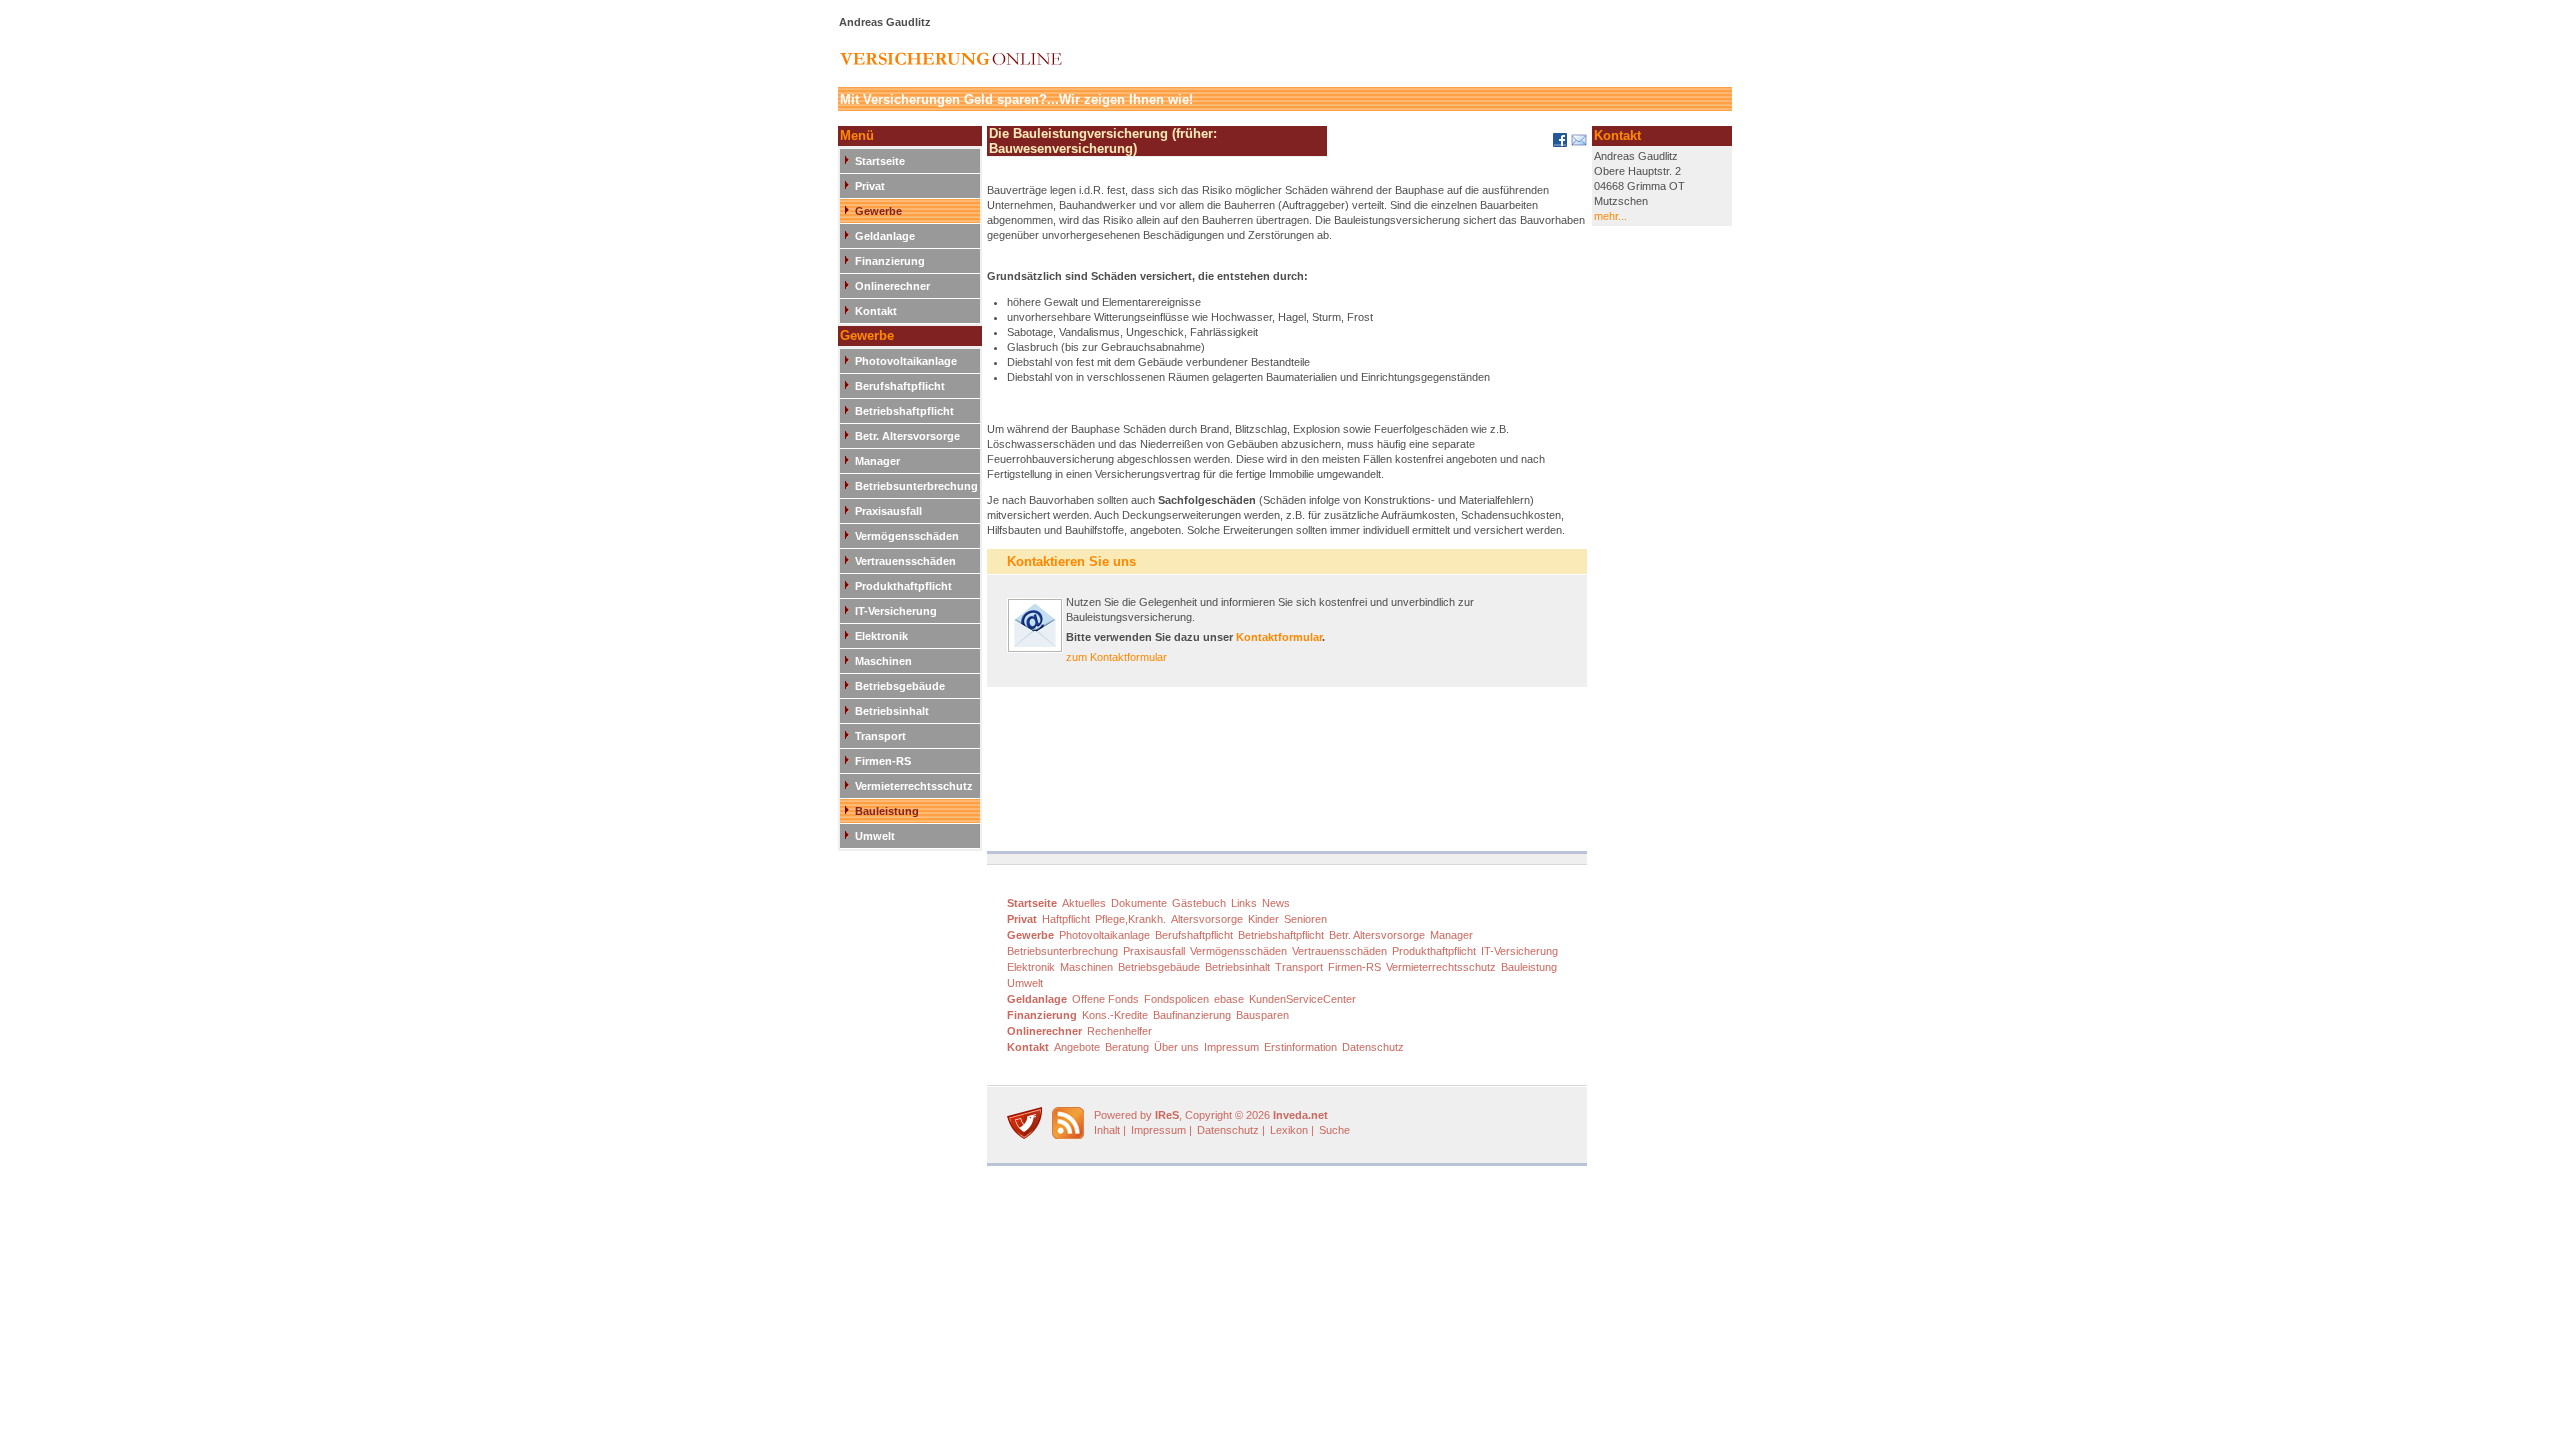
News (1276, 903)
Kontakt (876, 311)
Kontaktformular (1279, 637)
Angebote (1077, 1047)
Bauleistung (887, 811)
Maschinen (883, 661)
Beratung (1127, 1047)
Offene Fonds (1105, 999)
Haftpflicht (1066, 919)
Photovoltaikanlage (906, 361)
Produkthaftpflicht (903, 586)
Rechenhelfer (1119, 1031)
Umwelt (875, 836)
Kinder (1263, 919)
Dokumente (1139, 903)
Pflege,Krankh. (1130, 919)
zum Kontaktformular (1116, 657)
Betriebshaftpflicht (904, 411)
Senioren (1305, 919)
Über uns (1176, 1047)
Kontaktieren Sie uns (1071, 561)
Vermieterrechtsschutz (914, 786)
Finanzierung (890, 261)
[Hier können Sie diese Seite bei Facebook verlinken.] (1558, 144)
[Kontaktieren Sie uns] (1035, 649)
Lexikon (1289, 1130)
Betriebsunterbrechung (916, 486)
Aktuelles (1084, 903)
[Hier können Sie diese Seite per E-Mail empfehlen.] (1577, 144)
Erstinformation (1300, 1047)
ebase (1229, 999)
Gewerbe (878, 211)
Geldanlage (885, 236)
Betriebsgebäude (900, 686)
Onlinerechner (892, 286)
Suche (1334, 1130)
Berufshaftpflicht (900, 386)
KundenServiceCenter (1302, 999)
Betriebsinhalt (892, 711)
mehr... (1610, 216)
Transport (880, 736)
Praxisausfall (888, 511)
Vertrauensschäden (905, 561)
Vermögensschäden (907, 536)
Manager (877, 461)
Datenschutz (1373, 1047)
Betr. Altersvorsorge (907, 436)
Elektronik (881, 636)
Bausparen (1262, 1015)
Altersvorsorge (1207, 919)
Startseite (880, 161)
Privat (870, 186)
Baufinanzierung (1192, 1015)
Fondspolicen (1176, 999)
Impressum (1231, 1047)
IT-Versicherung (896, 611)
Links (1244, 903)
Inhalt (1107, 1130)
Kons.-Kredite (1115, 1015)
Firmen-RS (883, 761)
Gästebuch (1199, 903)
